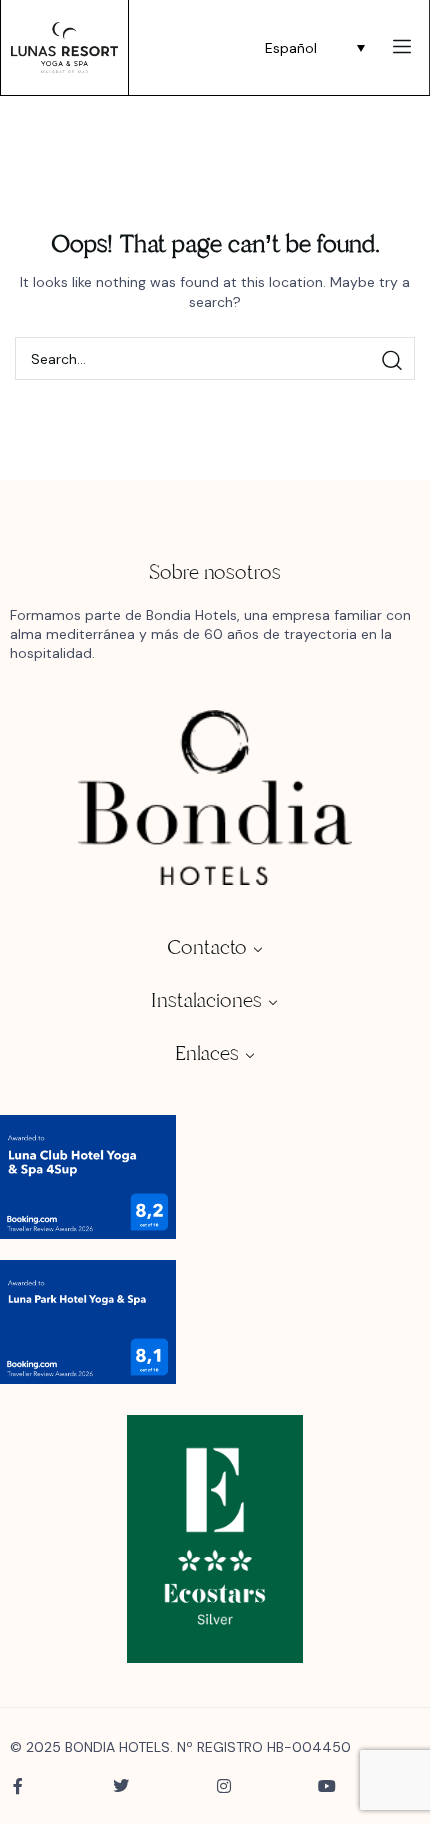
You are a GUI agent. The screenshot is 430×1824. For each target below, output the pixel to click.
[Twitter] (121, 1786)
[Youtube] (327, 1786)
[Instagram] (224, 1786)
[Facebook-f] (18, 1786)
